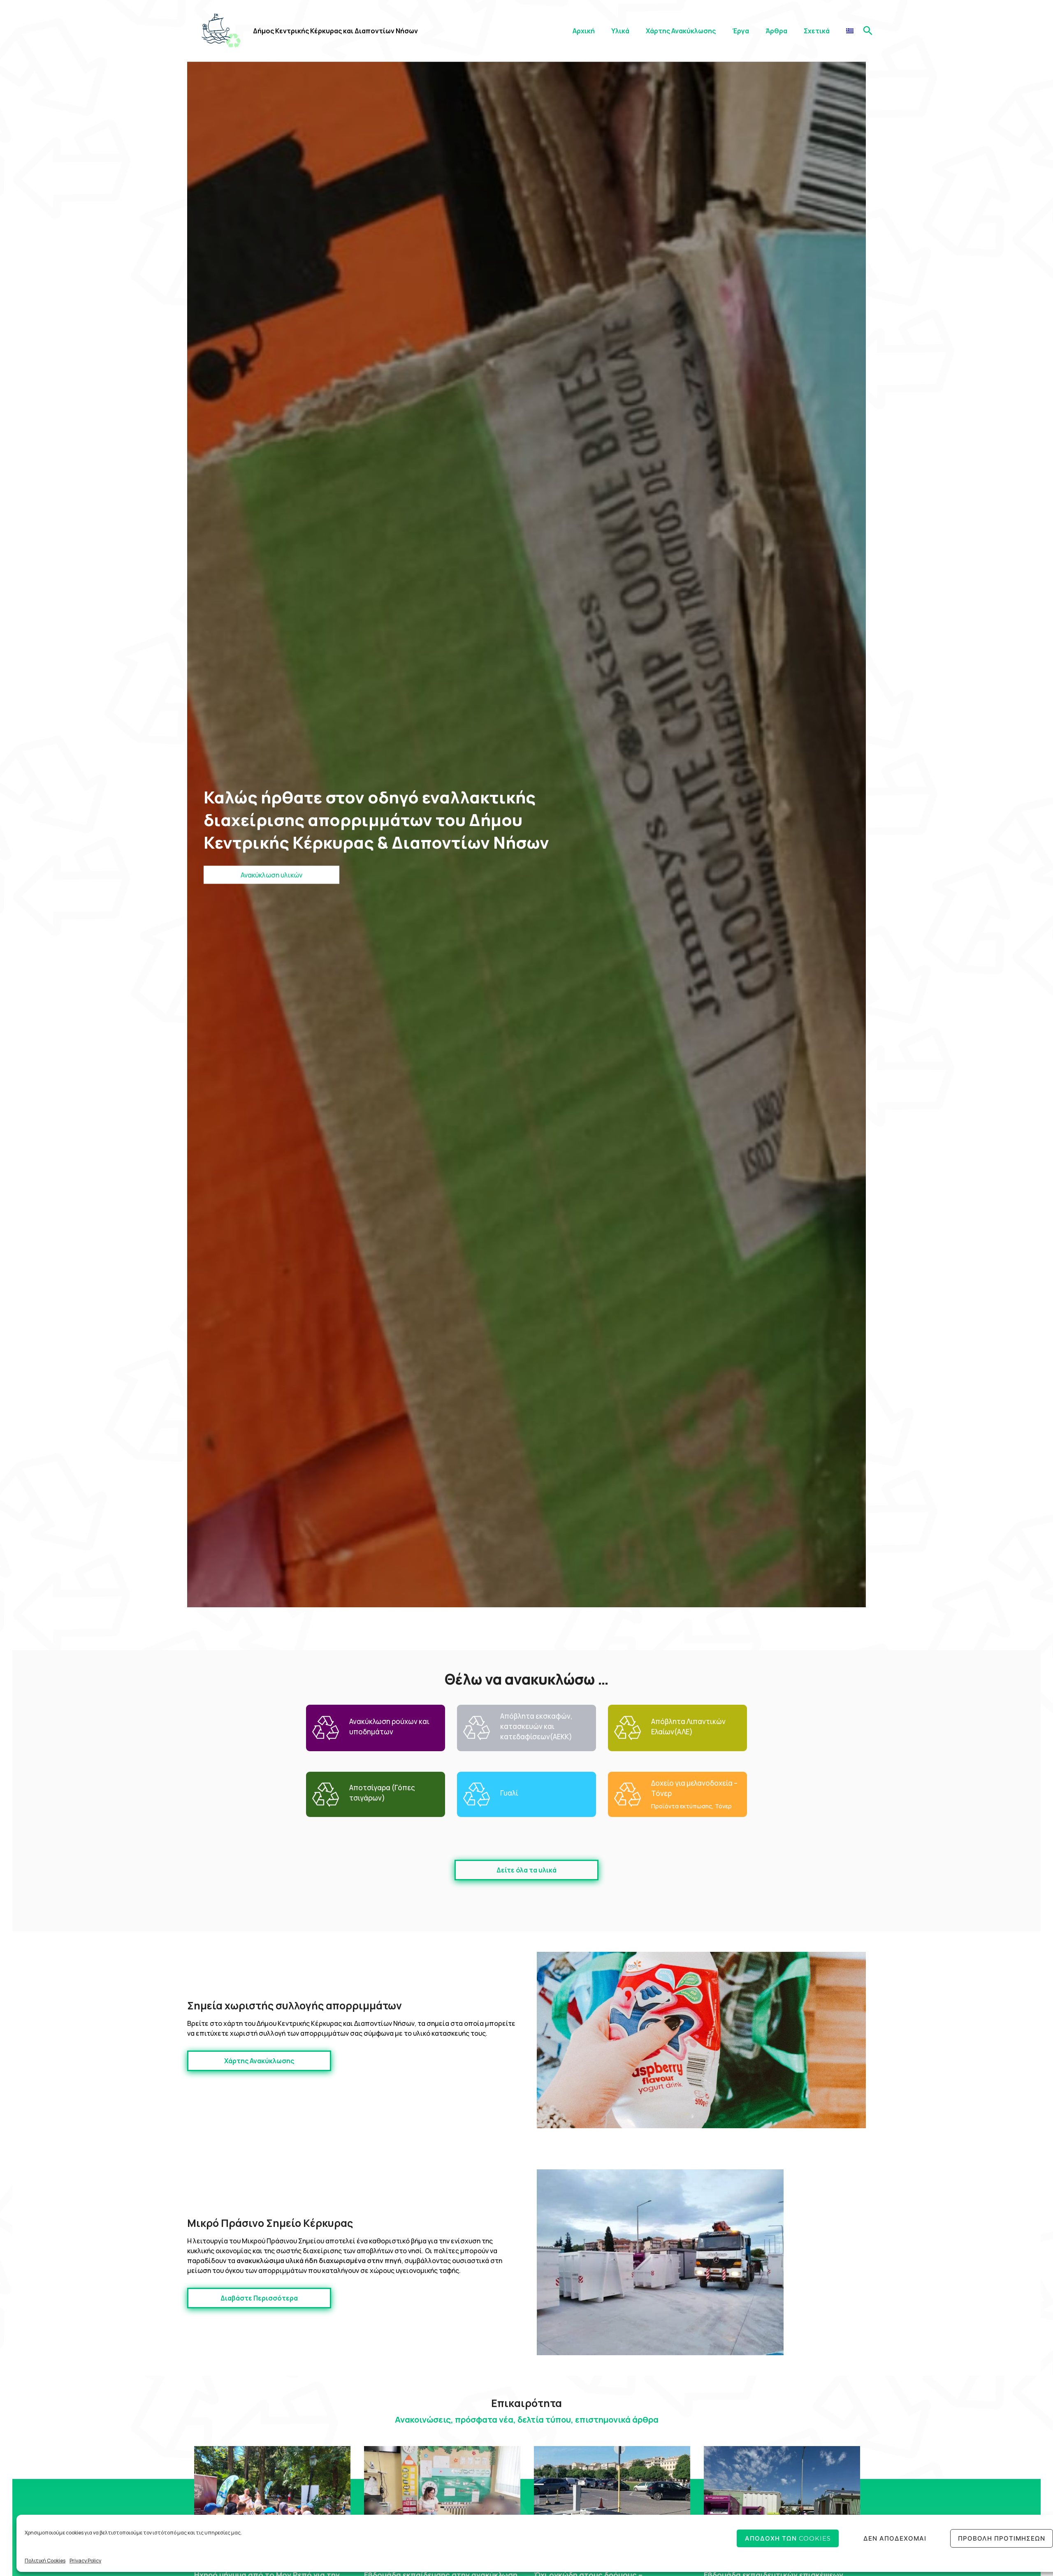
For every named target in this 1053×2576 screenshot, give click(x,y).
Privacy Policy (85, 2561)
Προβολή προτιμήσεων (1002, 2538)
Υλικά (620, 31)
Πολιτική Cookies (45, 2561)
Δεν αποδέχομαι (895, 2538)
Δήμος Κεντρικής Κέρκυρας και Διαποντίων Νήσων (335, 31)
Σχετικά (817, 31)
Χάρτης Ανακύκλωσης (681, 31)
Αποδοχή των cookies (788, 2538)
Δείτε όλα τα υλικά (526, 1870)
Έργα (741, 31)
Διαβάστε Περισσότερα (259, 2298)
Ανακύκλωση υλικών (271, 875)
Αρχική (584, 31)
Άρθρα (776, 31)
